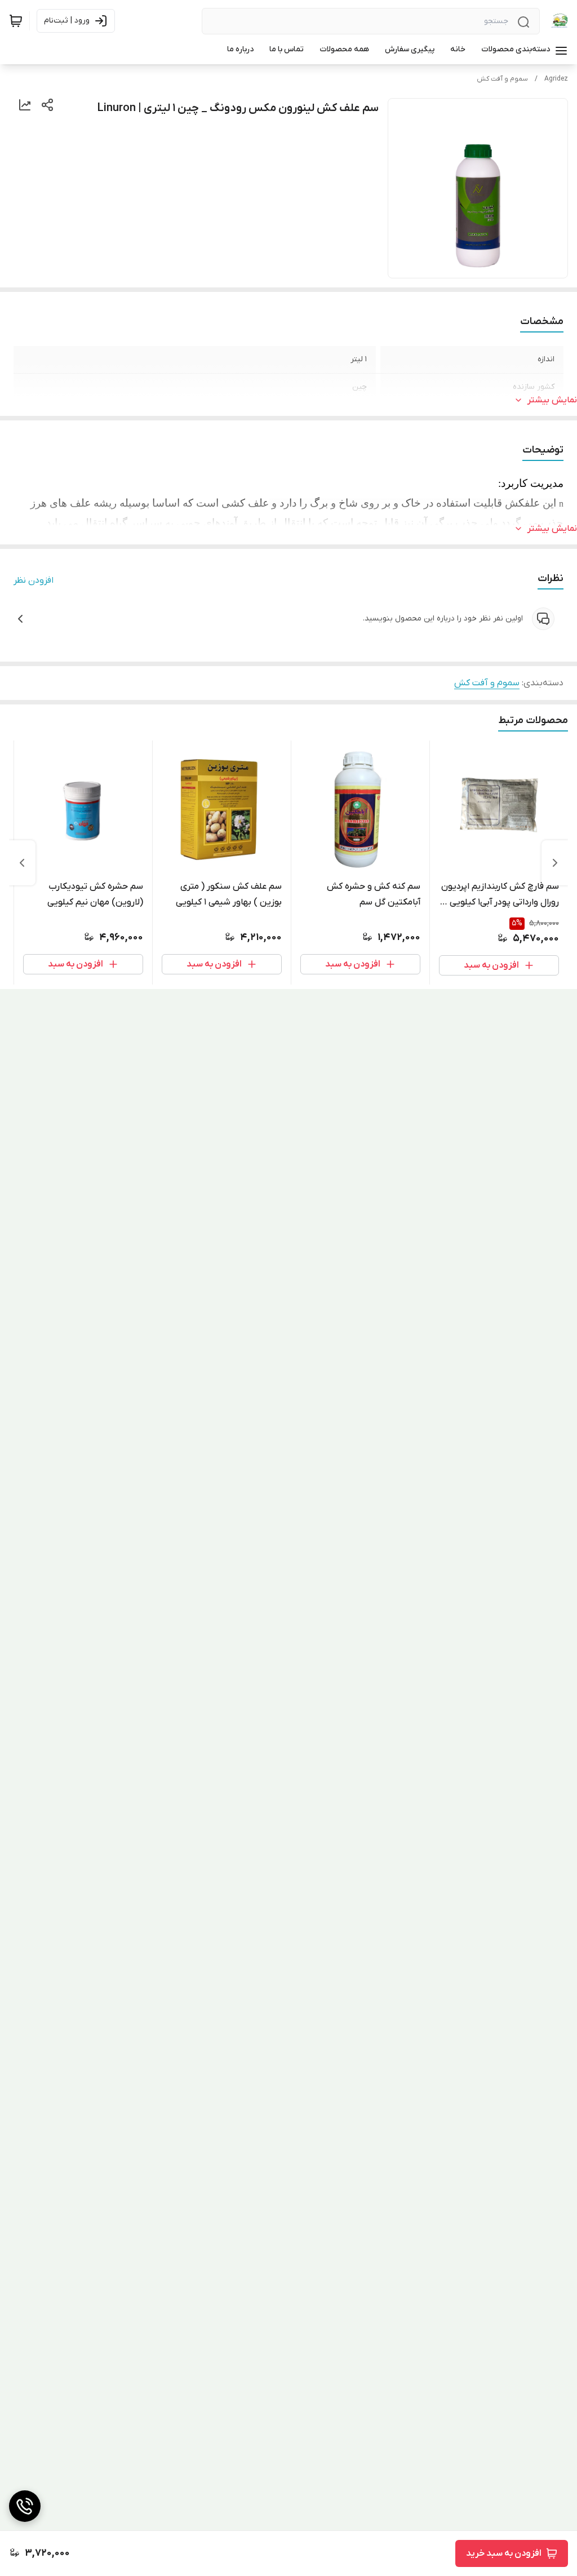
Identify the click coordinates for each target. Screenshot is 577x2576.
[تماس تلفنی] (25, 2506)
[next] (22, 863)
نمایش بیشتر (552, 400)
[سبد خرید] (16, 21)
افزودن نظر (34, 580)
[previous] (555, 863)
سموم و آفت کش (502, 79)
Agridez (556, 79)
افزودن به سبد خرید (504, 2553)
